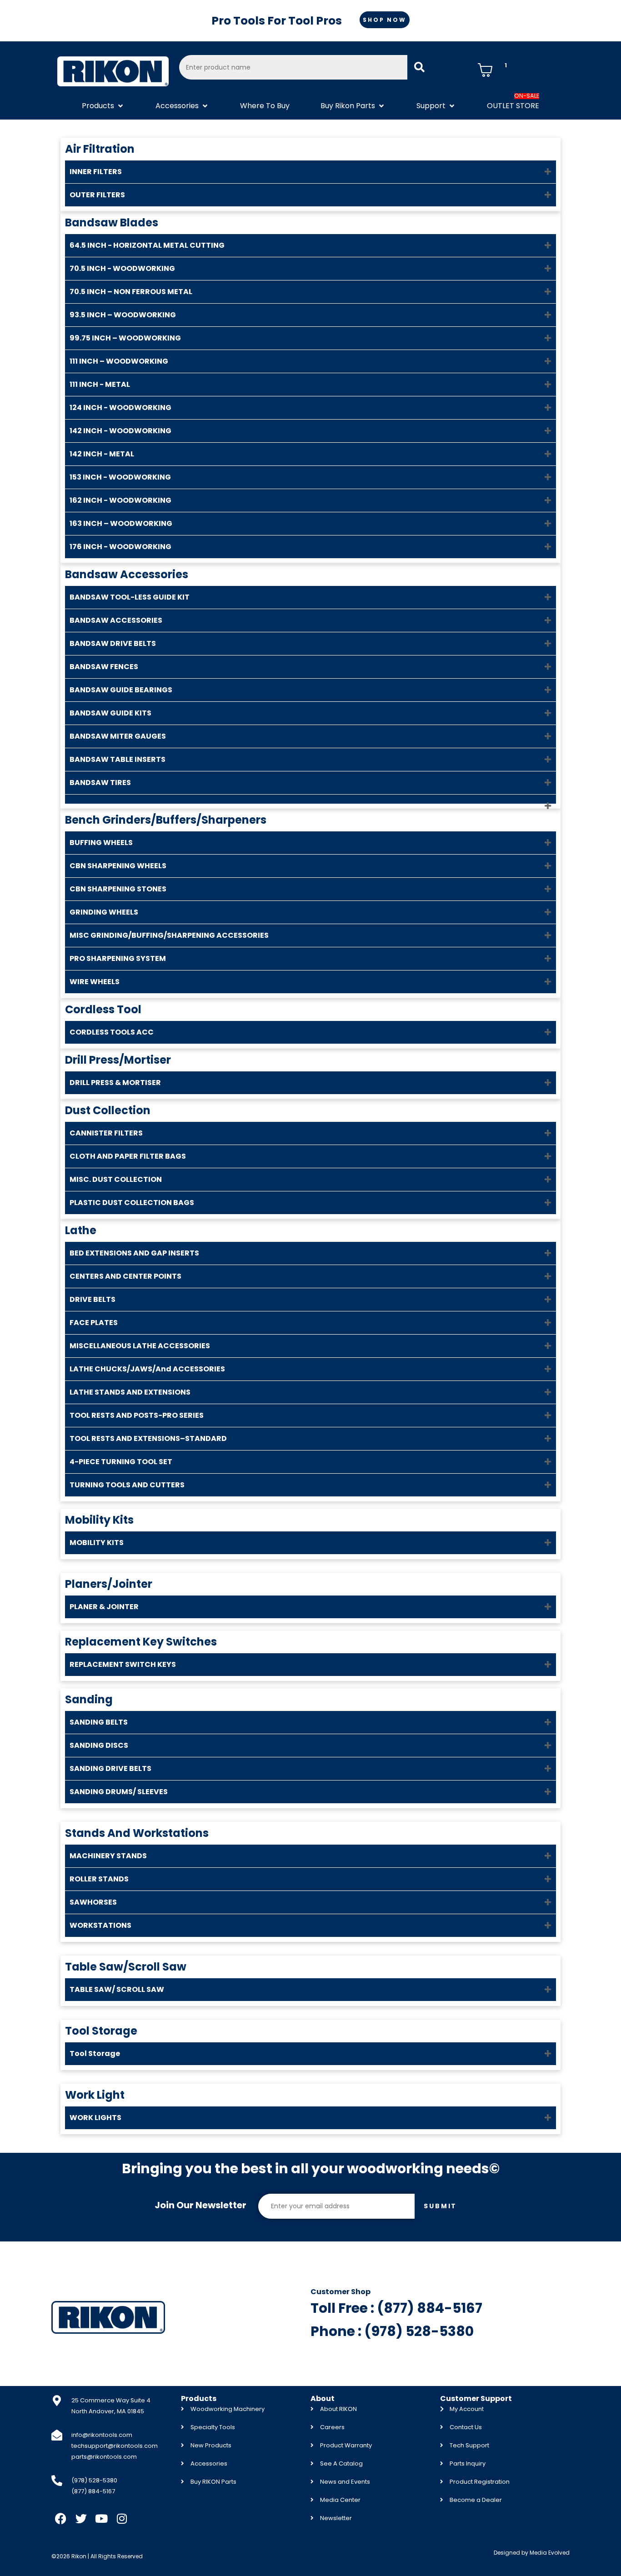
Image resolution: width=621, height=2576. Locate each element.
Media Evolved (550, 2553)
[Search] (419, 67)
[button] (103, 106)
